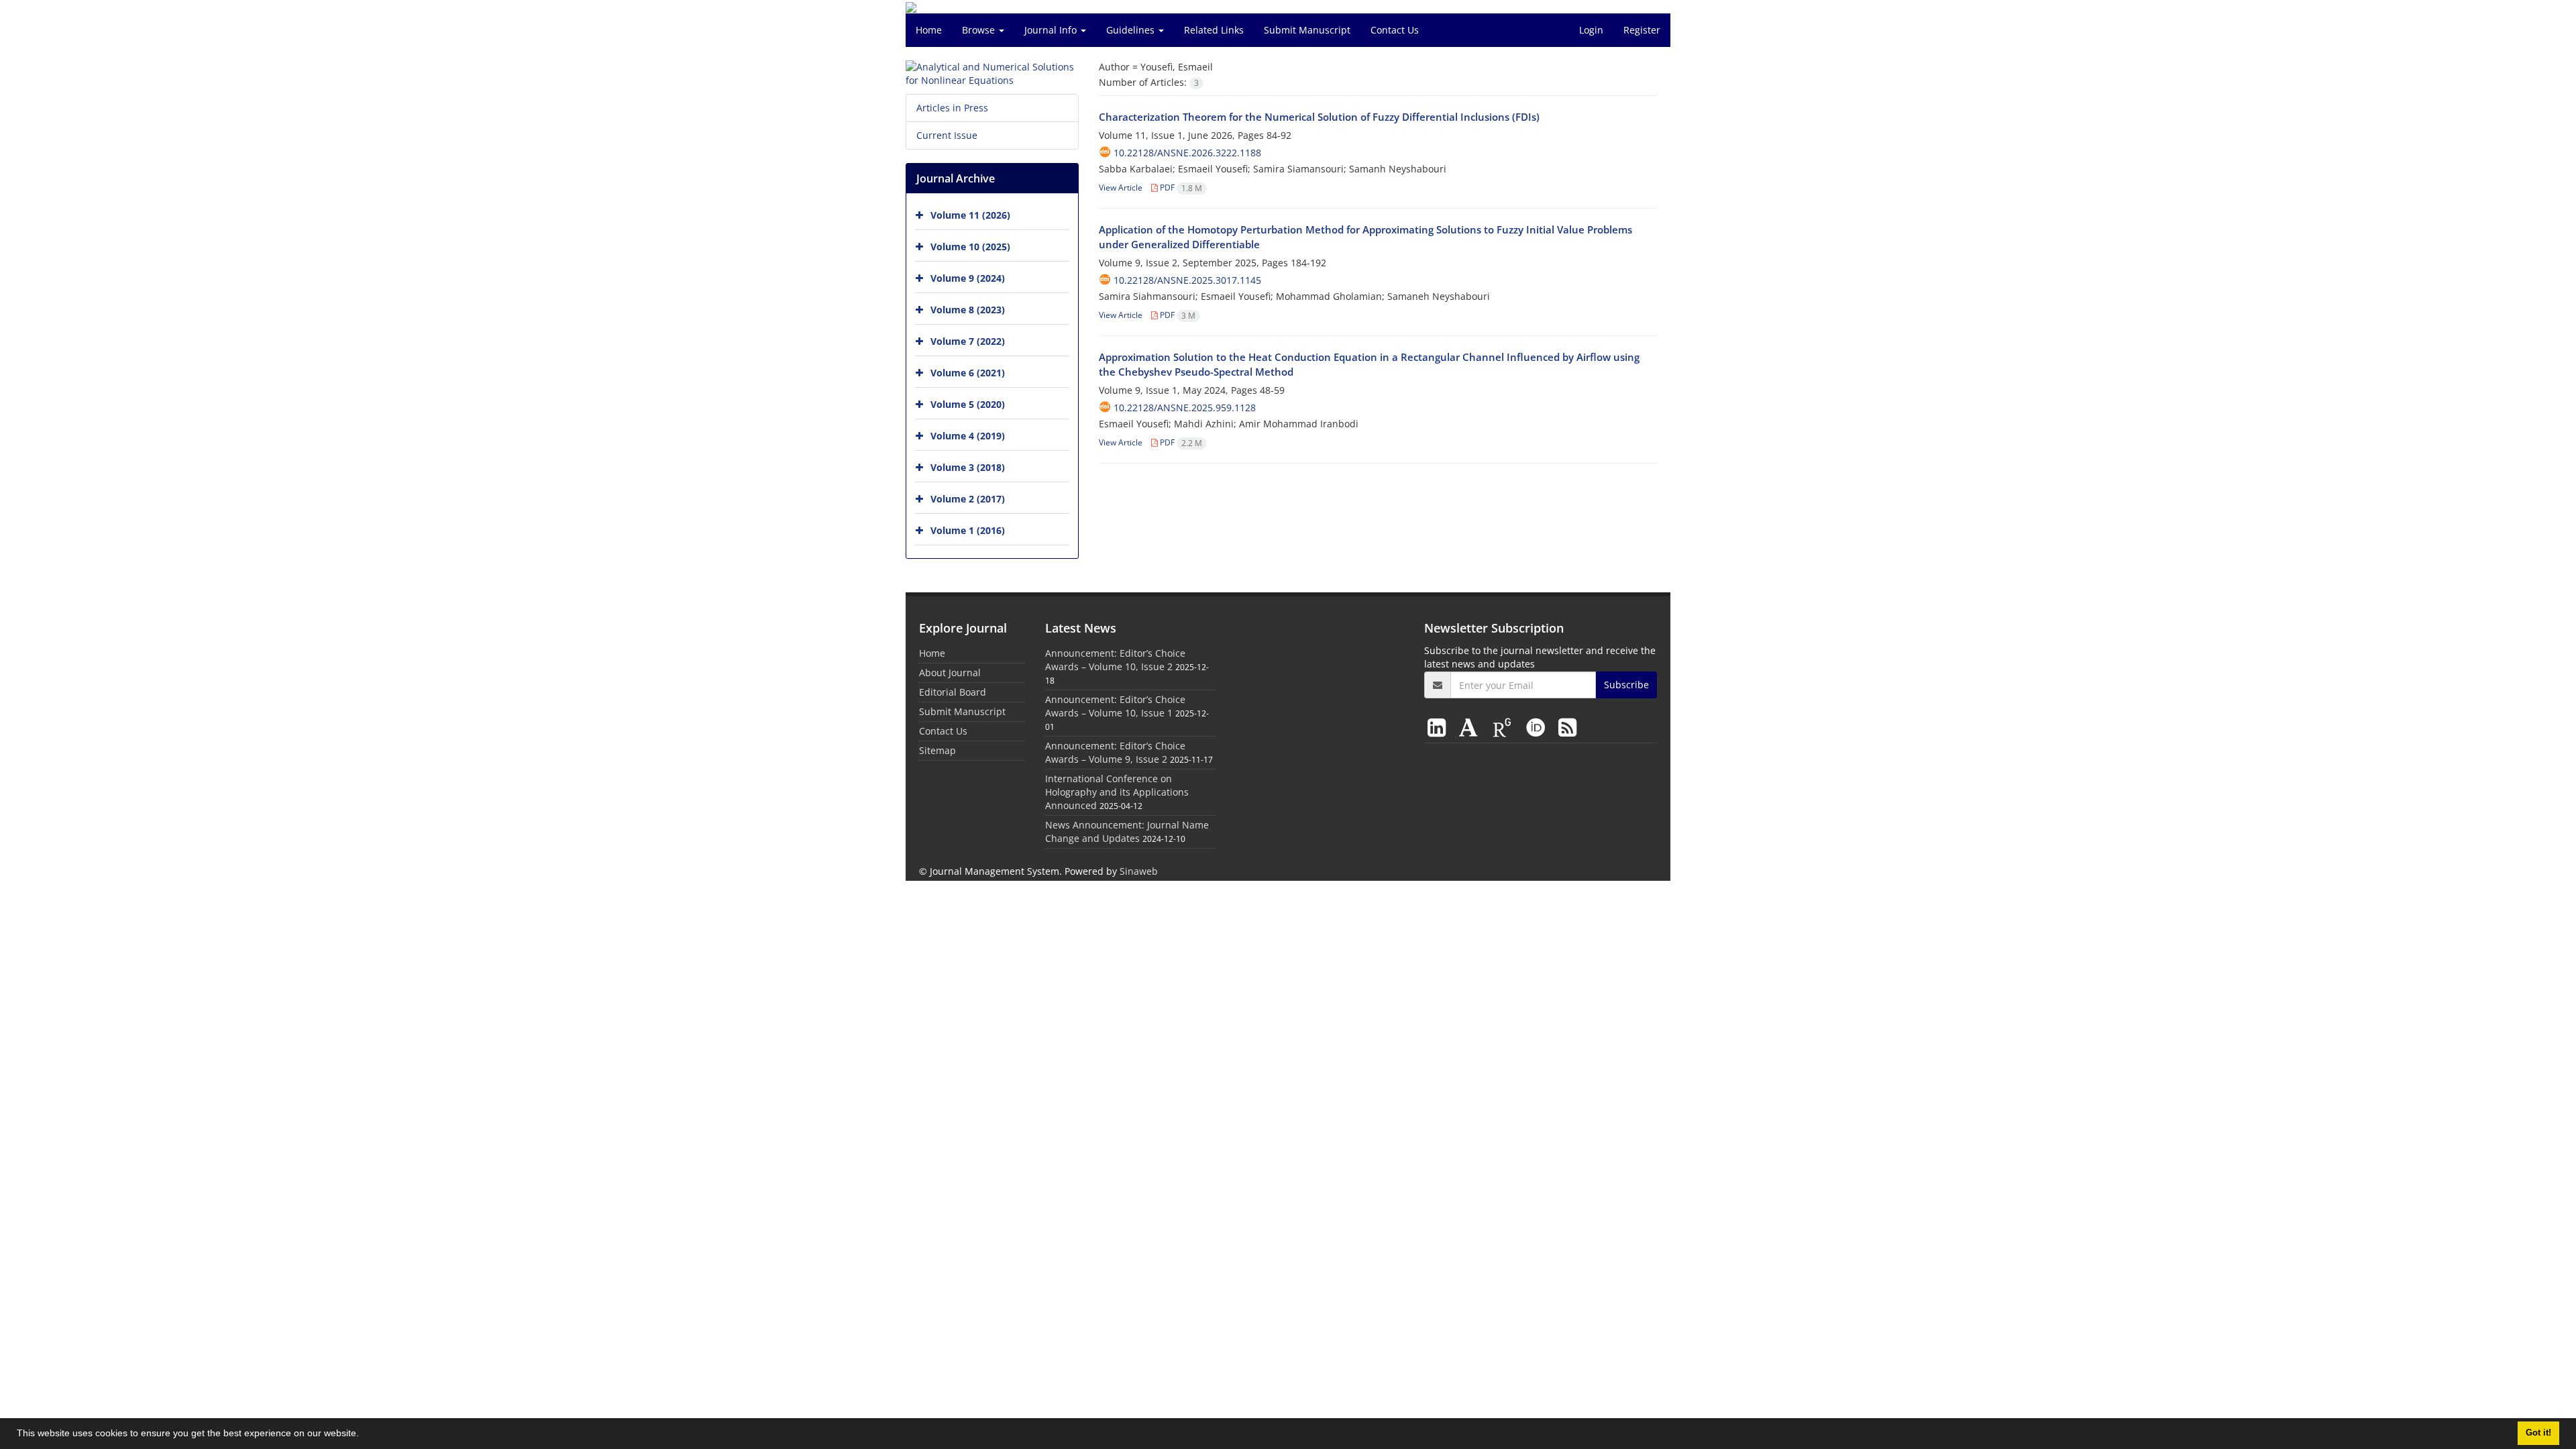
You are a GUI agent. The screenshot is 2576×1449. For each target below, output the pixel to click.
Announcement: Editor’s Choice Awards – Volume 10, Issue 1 (1115, 706)
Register (1642, 30)
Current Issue (947, 135)
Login (1591, 30)
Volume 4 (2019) (968, 436)
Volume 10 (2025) (970, 247)
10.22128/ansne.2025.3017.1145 (1187, 280)
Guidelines (1132, 30)
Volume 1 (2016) (968, 530)
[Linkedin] (1439, 727)
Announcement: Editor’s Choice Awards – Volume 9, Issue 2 (1115, 752)
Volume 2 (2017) (968, 499)
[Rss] (1567, 727)
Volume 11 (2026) (970, 215)
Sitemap (937, 750)
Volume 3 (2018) (968, 467)
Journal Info (1052, 30)
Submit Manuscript (1307, 30)
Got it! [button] (2538, 1433)
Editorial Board (953, 692)
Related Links (1214, 30)
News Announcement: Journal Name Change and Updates (1127, 831)
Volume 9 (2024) (968, 278)
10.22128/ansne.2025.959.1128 (1185, 408)
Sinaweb (1139, 871)
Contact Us (1395, 30)
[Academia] (1471, 727)
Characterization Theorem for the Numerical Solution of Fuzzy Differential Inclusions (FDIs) (1319, 117)
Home (929, 30)
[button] (364, 1435)
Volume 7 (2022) (968, 341)
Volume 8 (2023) (968, 310)
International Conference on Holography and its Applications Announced (1117, 792)
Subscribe (1626, 685)
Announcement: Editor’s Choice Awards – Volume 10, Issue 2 (1115, 660)
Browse (980, 30)
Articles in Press (952, 108)
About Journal (950, 673)
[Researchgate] (1505, 727)
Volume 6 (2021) (968, 373)
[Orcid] (1538, 727)
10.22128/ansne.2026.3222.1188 (1187, 153)
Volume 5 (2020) (968, 404)
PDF (1180, 187)
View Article (1121, 187)
